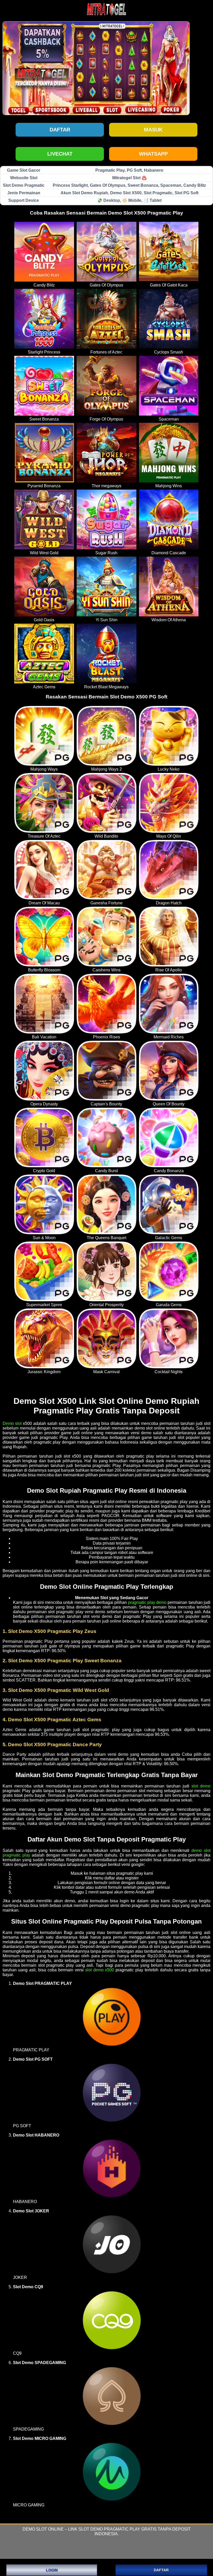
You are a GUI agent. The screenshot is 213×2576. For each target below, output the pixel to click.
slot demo (201, 1786)
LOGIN (52, 2570)
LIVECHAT (60, 154)
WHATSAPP (153, 154)
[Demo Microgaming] (112, 2471)
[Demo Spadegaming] (112, 2396)
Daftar (60, 130)
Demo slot (12, 1423)
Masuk (153, 130)
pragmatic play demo (147, 1602)
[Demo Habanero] (112, 2168)
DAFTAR (161, 2570)
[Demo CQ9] (112, 2320)
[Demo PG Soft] (112, 2092)
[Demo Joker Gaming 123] (112, 2244)
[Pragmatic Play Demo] (112, 2016)
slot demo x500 (100, 1970)
